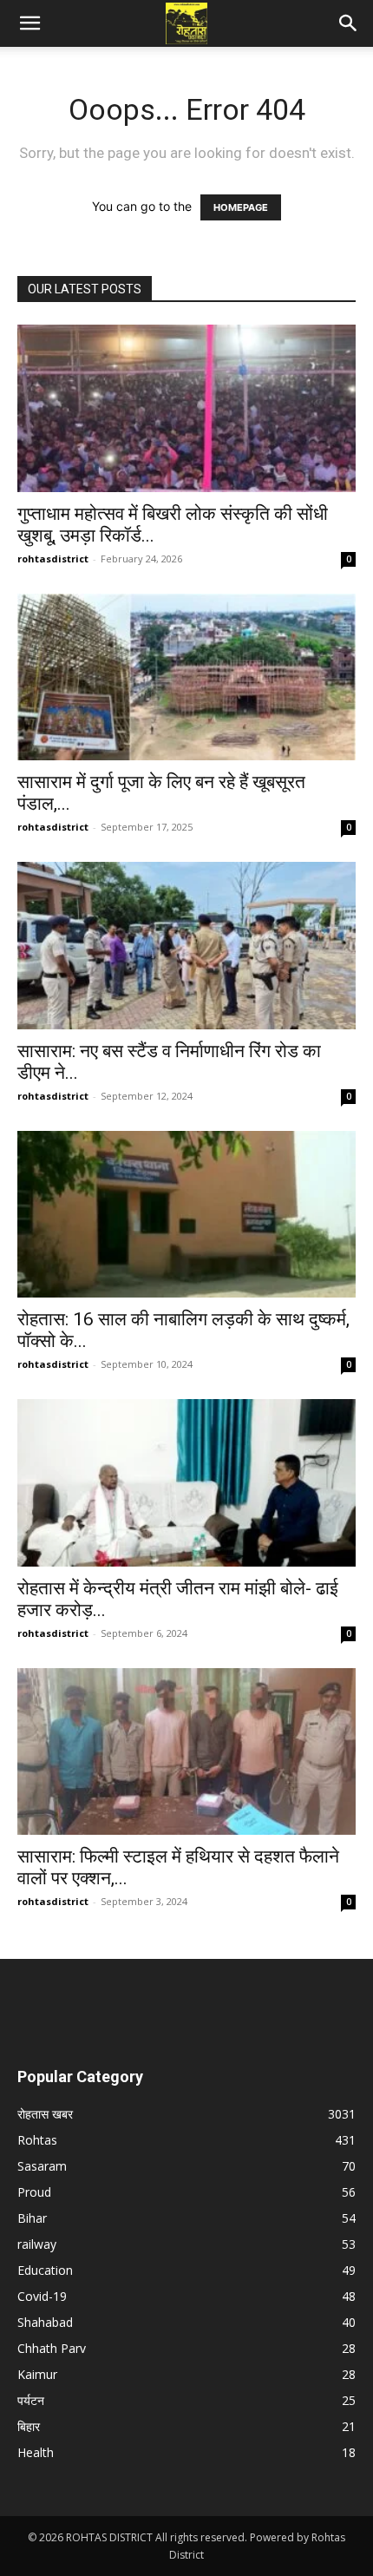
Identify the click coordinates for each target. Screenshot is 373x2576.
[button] (29, 23)
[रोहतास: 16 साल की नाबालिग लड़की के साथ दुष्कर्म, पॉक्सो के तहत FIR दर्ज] (186, 1215)
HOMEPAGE (241, 207)
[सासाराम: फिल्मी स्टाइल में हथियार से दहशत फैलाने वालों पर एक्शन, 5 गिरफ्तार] (186, 1752)
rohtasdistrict (53, 559)
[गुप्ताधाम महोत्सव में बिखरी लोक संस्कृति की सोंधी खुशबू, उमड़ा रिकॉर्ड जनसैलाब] (186, 408)
